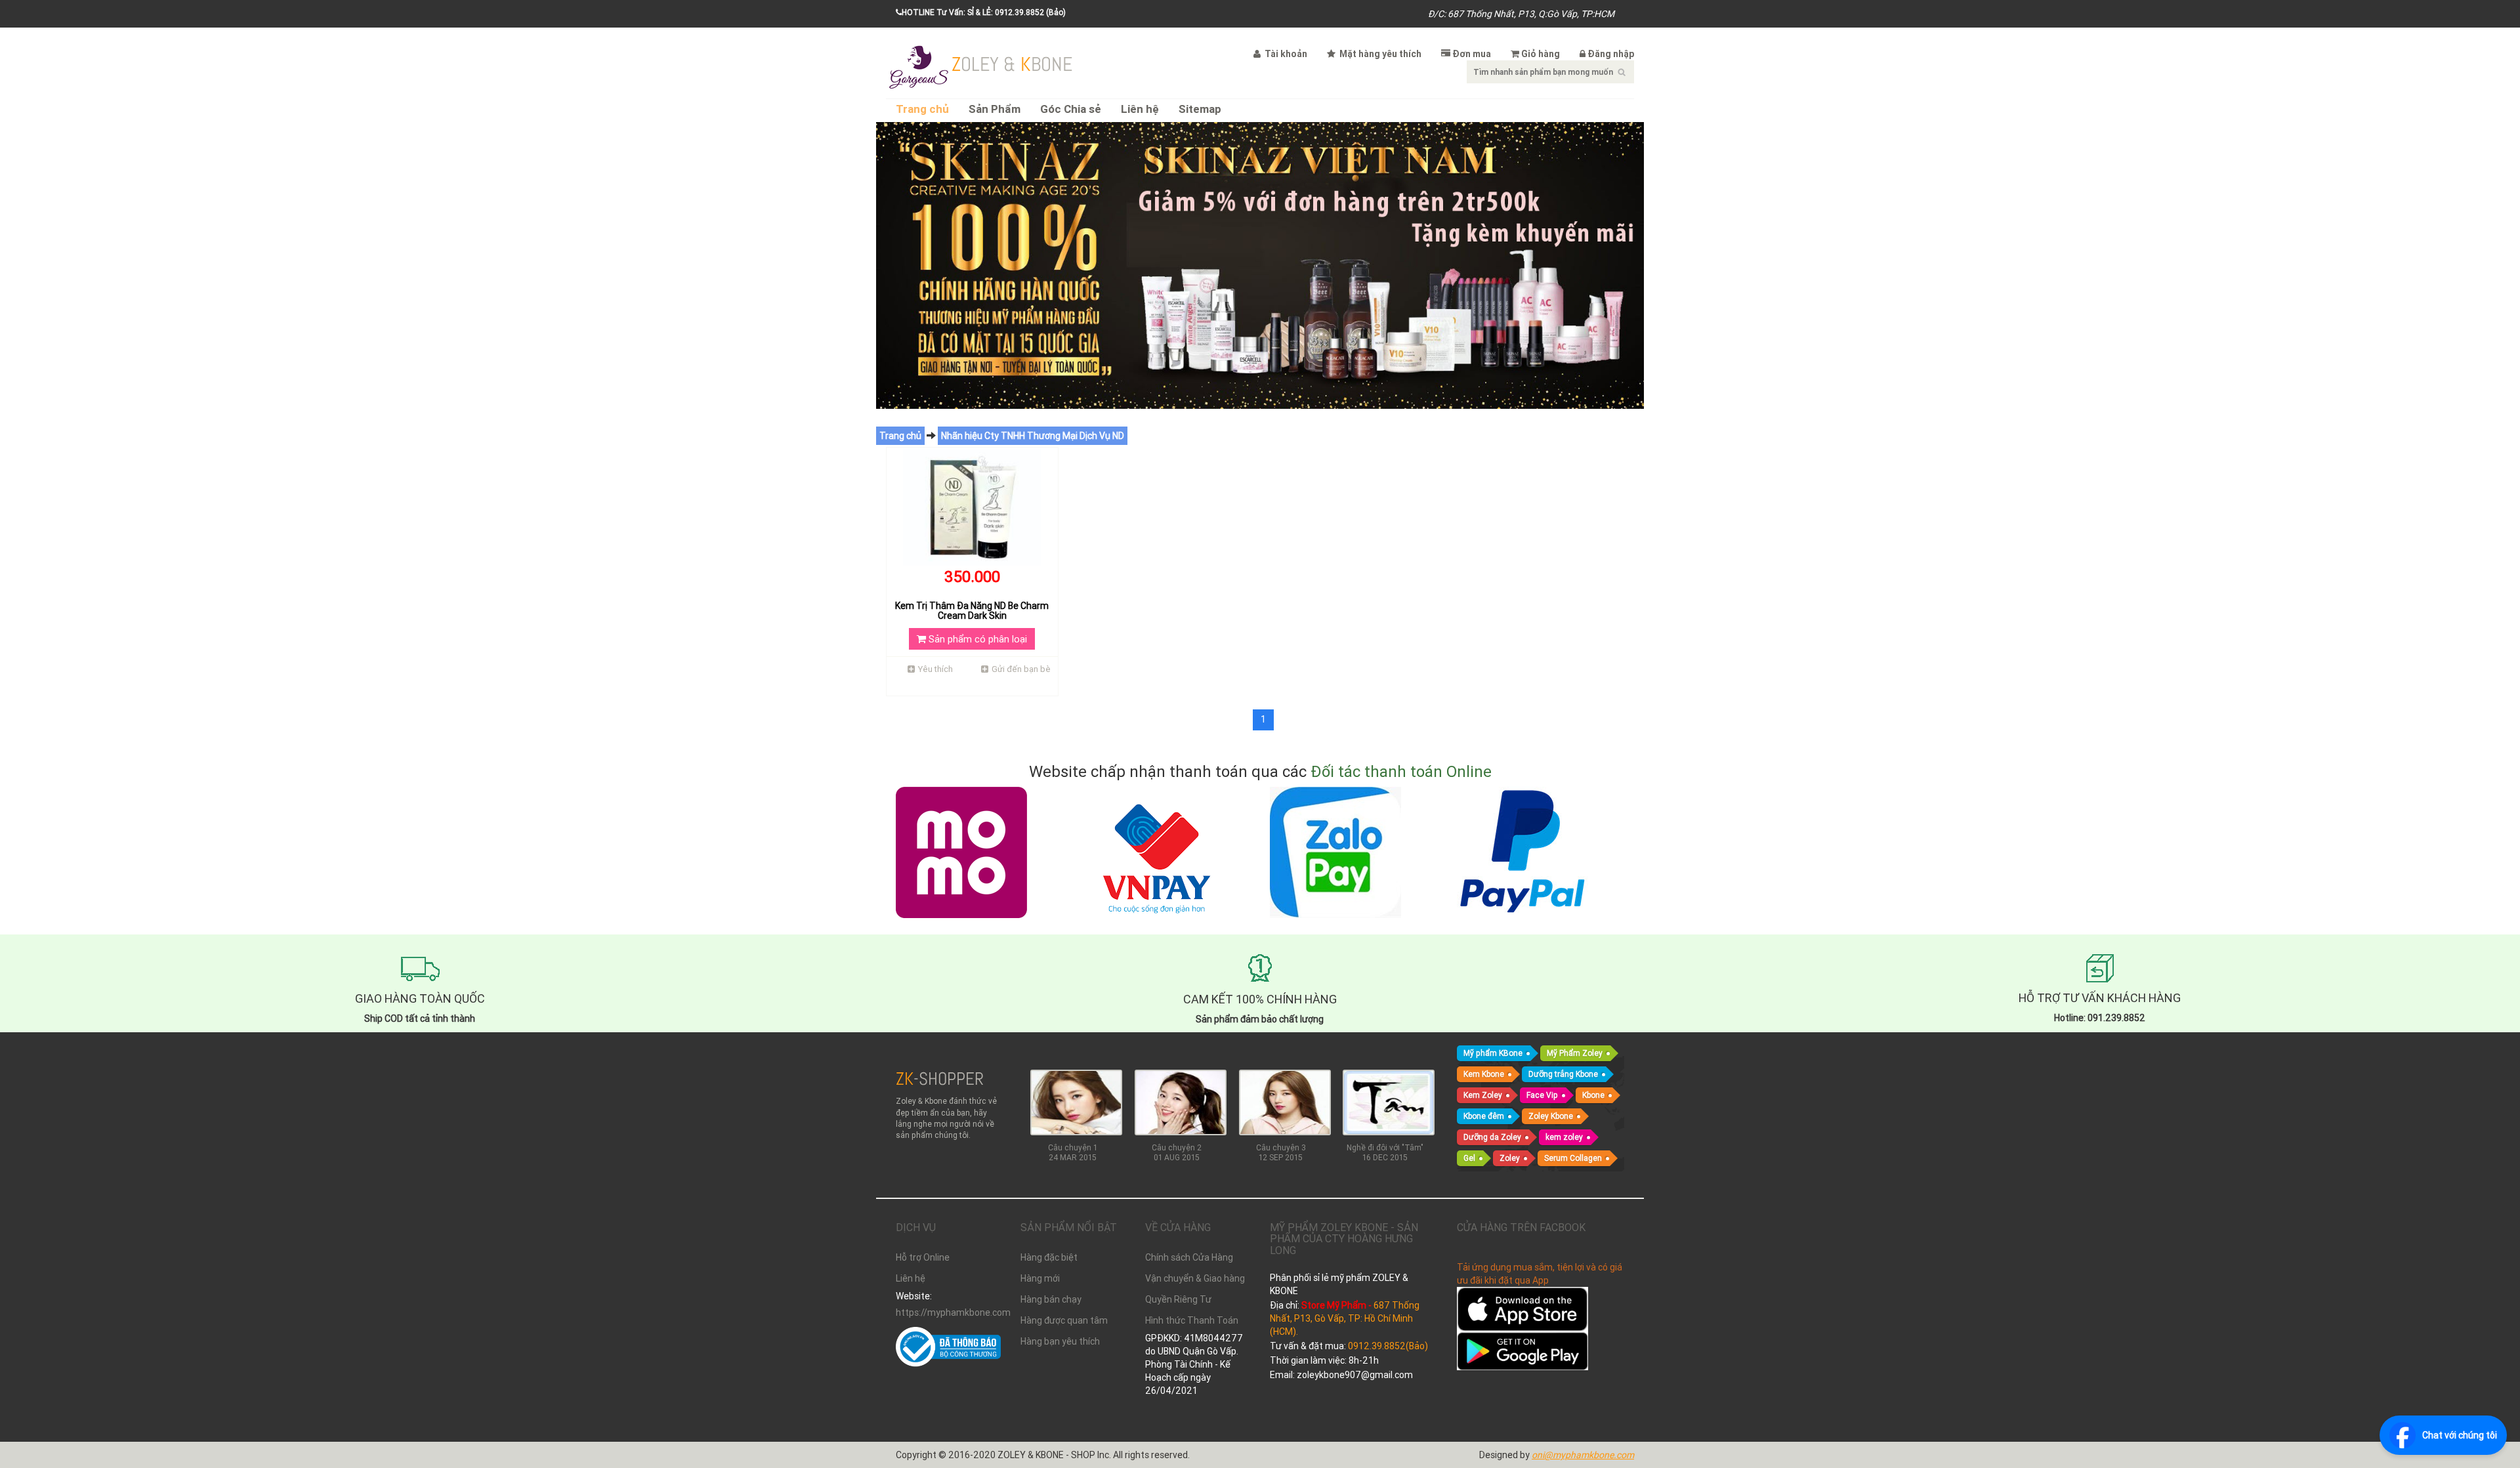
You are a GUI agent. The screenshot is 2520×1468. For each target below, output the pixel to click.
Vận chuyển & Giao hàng (1195, 1278)
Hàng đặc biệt (1049, 1257)
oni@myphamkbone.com (1583, 1455)
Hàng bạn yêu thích (1060, 1341)
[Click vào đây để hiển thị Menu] (919, 66)
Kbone (1593, 1095)
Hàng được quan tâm (1064, 1320)
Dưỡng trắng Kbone (1563, 1074)
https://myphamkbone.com (948, 1312)
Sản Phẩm (995, 109)
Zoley (1510, 1158)
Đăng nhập (1611, 54)
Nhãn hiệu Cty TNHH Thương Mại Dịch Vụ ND (1033, 436)
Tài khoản (1285, 54)
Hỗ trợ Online (923, 1257)
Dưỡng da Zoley (1492, 1137)
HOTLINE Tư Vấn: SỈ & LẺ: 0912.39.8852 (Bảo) (984, 12)
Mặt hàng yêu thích (1379, 54)
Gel (1469, 1158)
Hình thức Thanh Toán (1192, 1320)
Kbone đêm (1484, 1116)
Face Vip (1542, 1095)
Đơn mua (1472, 54)
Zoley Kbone (1551, 1116)
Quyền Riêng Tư (1178, 1299)
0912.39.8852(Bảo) (1388, 1346)
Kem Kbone (1484, 1074)
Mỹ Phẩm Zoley (1575, 1053)
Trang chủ (922, 109)
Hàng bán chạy (1051, 1299)
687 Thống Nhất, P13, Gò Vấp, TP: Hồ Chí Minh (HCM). (1345, 1318)
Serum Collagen (1573, 1158)
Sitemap (1200, 109)
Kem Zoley (1483, 1095)
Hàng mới (1040, 1278)
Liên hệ (1140, 109)
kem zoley (1564, 1137)
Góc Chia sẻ (1071, 109)
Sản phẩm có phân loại (976, 639)
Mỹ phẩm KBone (1493, 1053)
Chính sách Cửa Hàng (1189, 1257)
